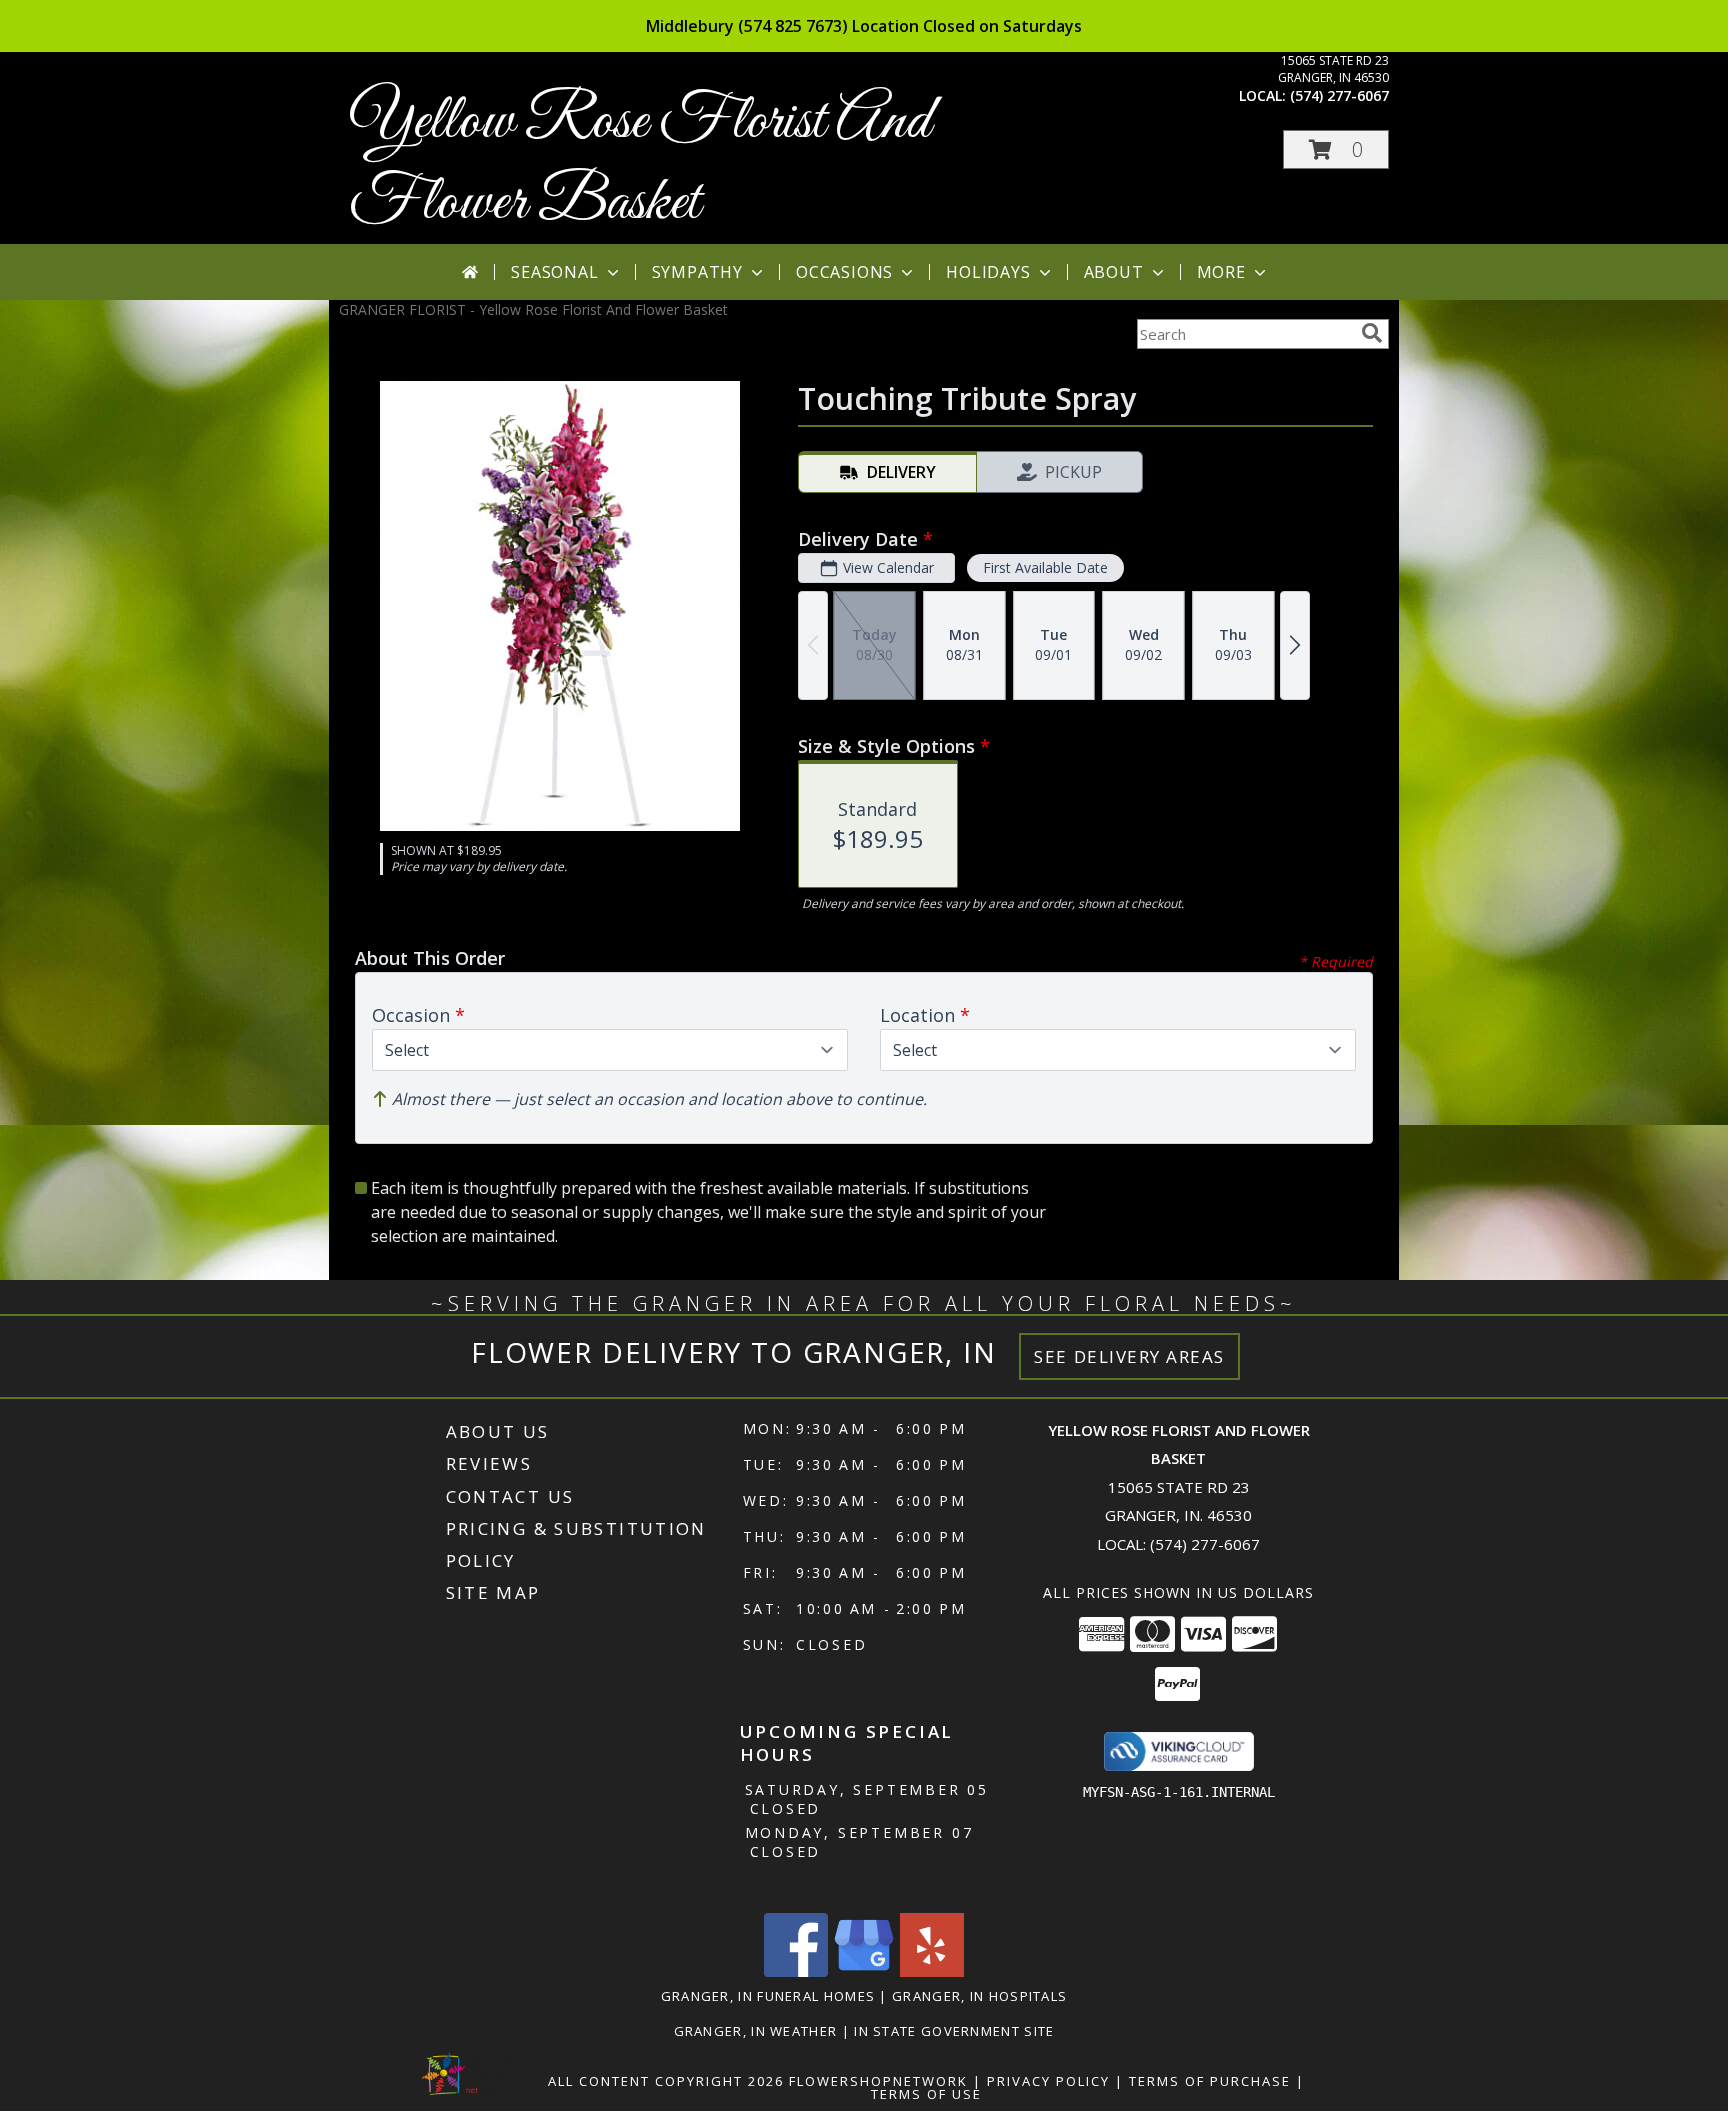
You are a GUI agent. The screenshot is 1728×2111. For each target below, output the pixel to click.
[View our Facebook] (796, 1971)
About (1114, 272)
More (1221, 272)
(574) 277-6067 (1339, 95)
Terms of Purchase (1210, 2081)
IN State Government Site (954, 2031)
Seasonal (554, 272)
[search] (1372, 333)
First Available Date (1045, 567)
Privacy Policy (1048, 2081)
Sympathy (697, 272)
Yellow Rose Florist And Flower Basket (640, 163)
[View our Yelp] (932, 1971)
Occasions (844, 272)
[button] (1336, 149)
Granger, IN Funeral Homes (768, 1996)
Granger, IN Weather (756, 2031)
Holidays (988, 272)
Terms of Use (926, 2094)
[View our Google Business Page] (864, 1971)
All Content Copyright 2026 (666, 2081)
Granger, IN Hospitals (979, 1996)
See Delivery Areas (1129, 1356)
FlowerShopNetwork (878, 2081)
